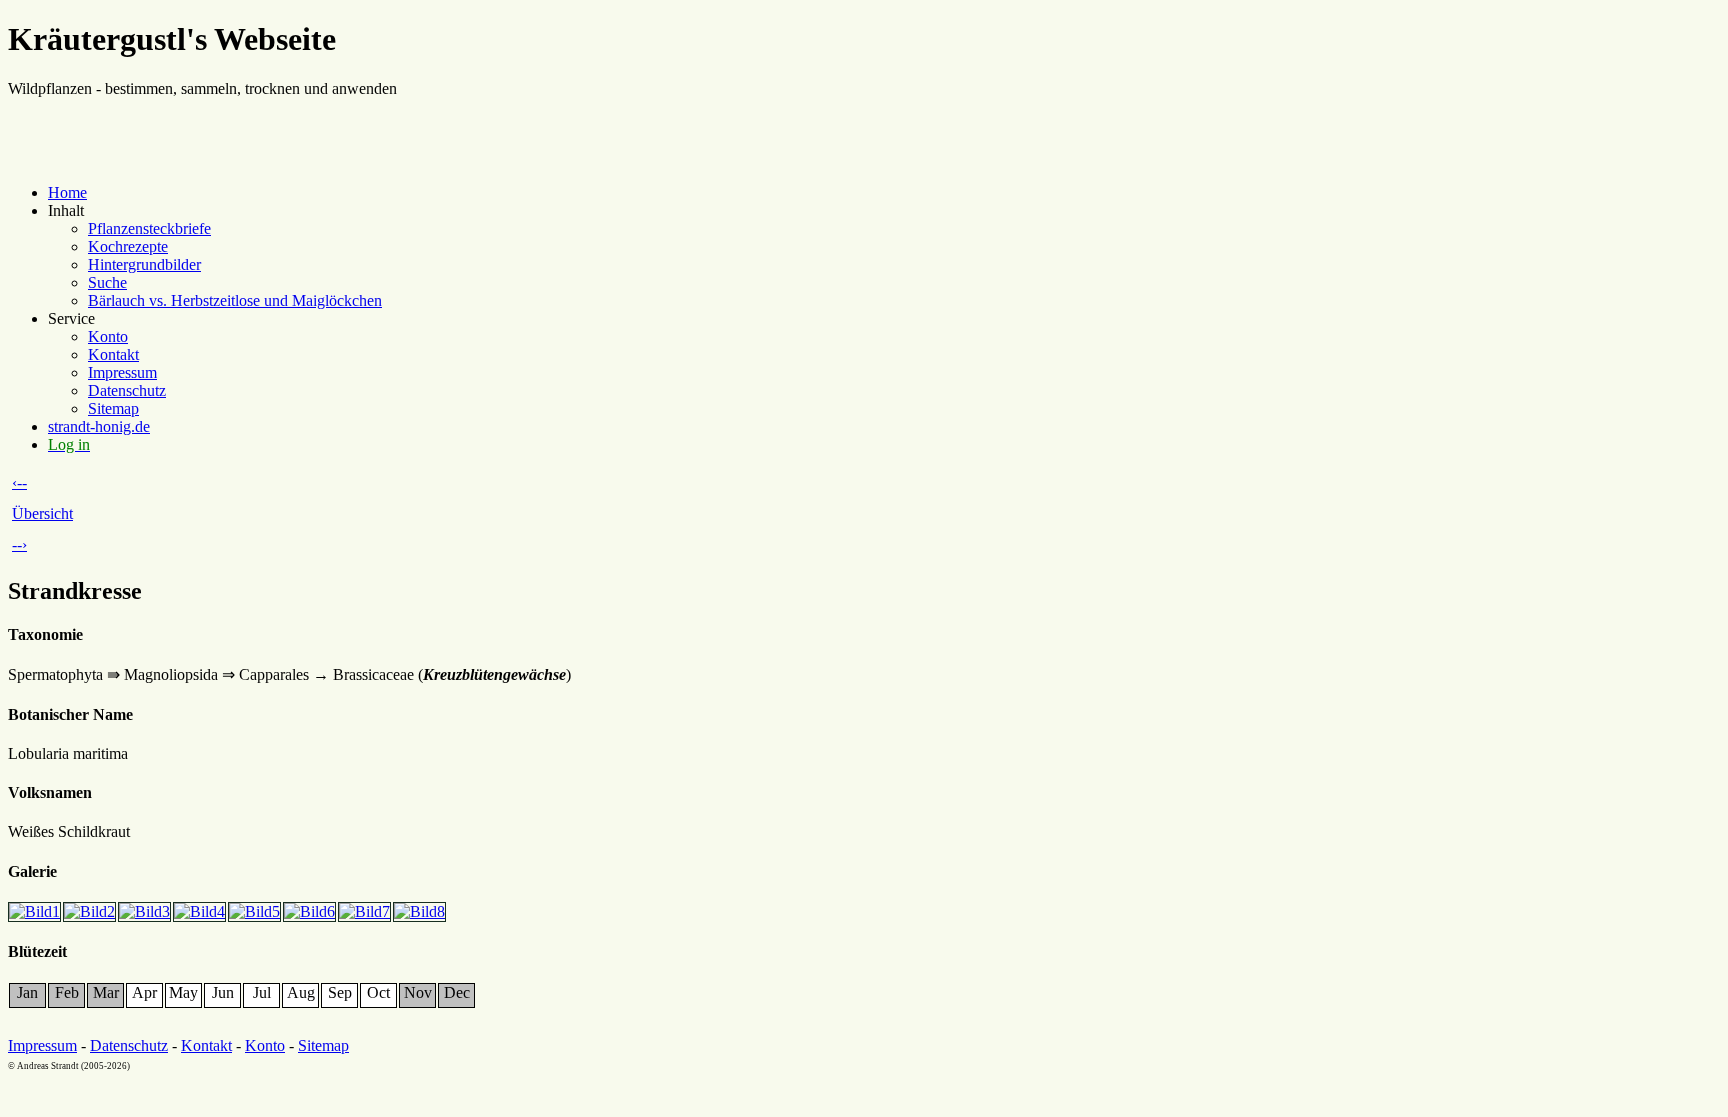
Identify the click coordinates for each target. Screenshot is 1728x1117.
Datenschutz (127, 390)
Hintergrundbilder (144, 264)
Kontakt (113, 354)
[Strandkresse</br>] (35, 911)
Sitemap (113, 408)
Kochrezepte (128, 246)
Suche (107, 282)
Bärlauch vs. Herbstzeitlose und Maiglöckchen (235, 300)
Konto (108, 336)
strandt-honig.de (99, 426)
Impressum (122, 372)
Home (67, 192)
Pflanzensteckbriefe (149, 228)
